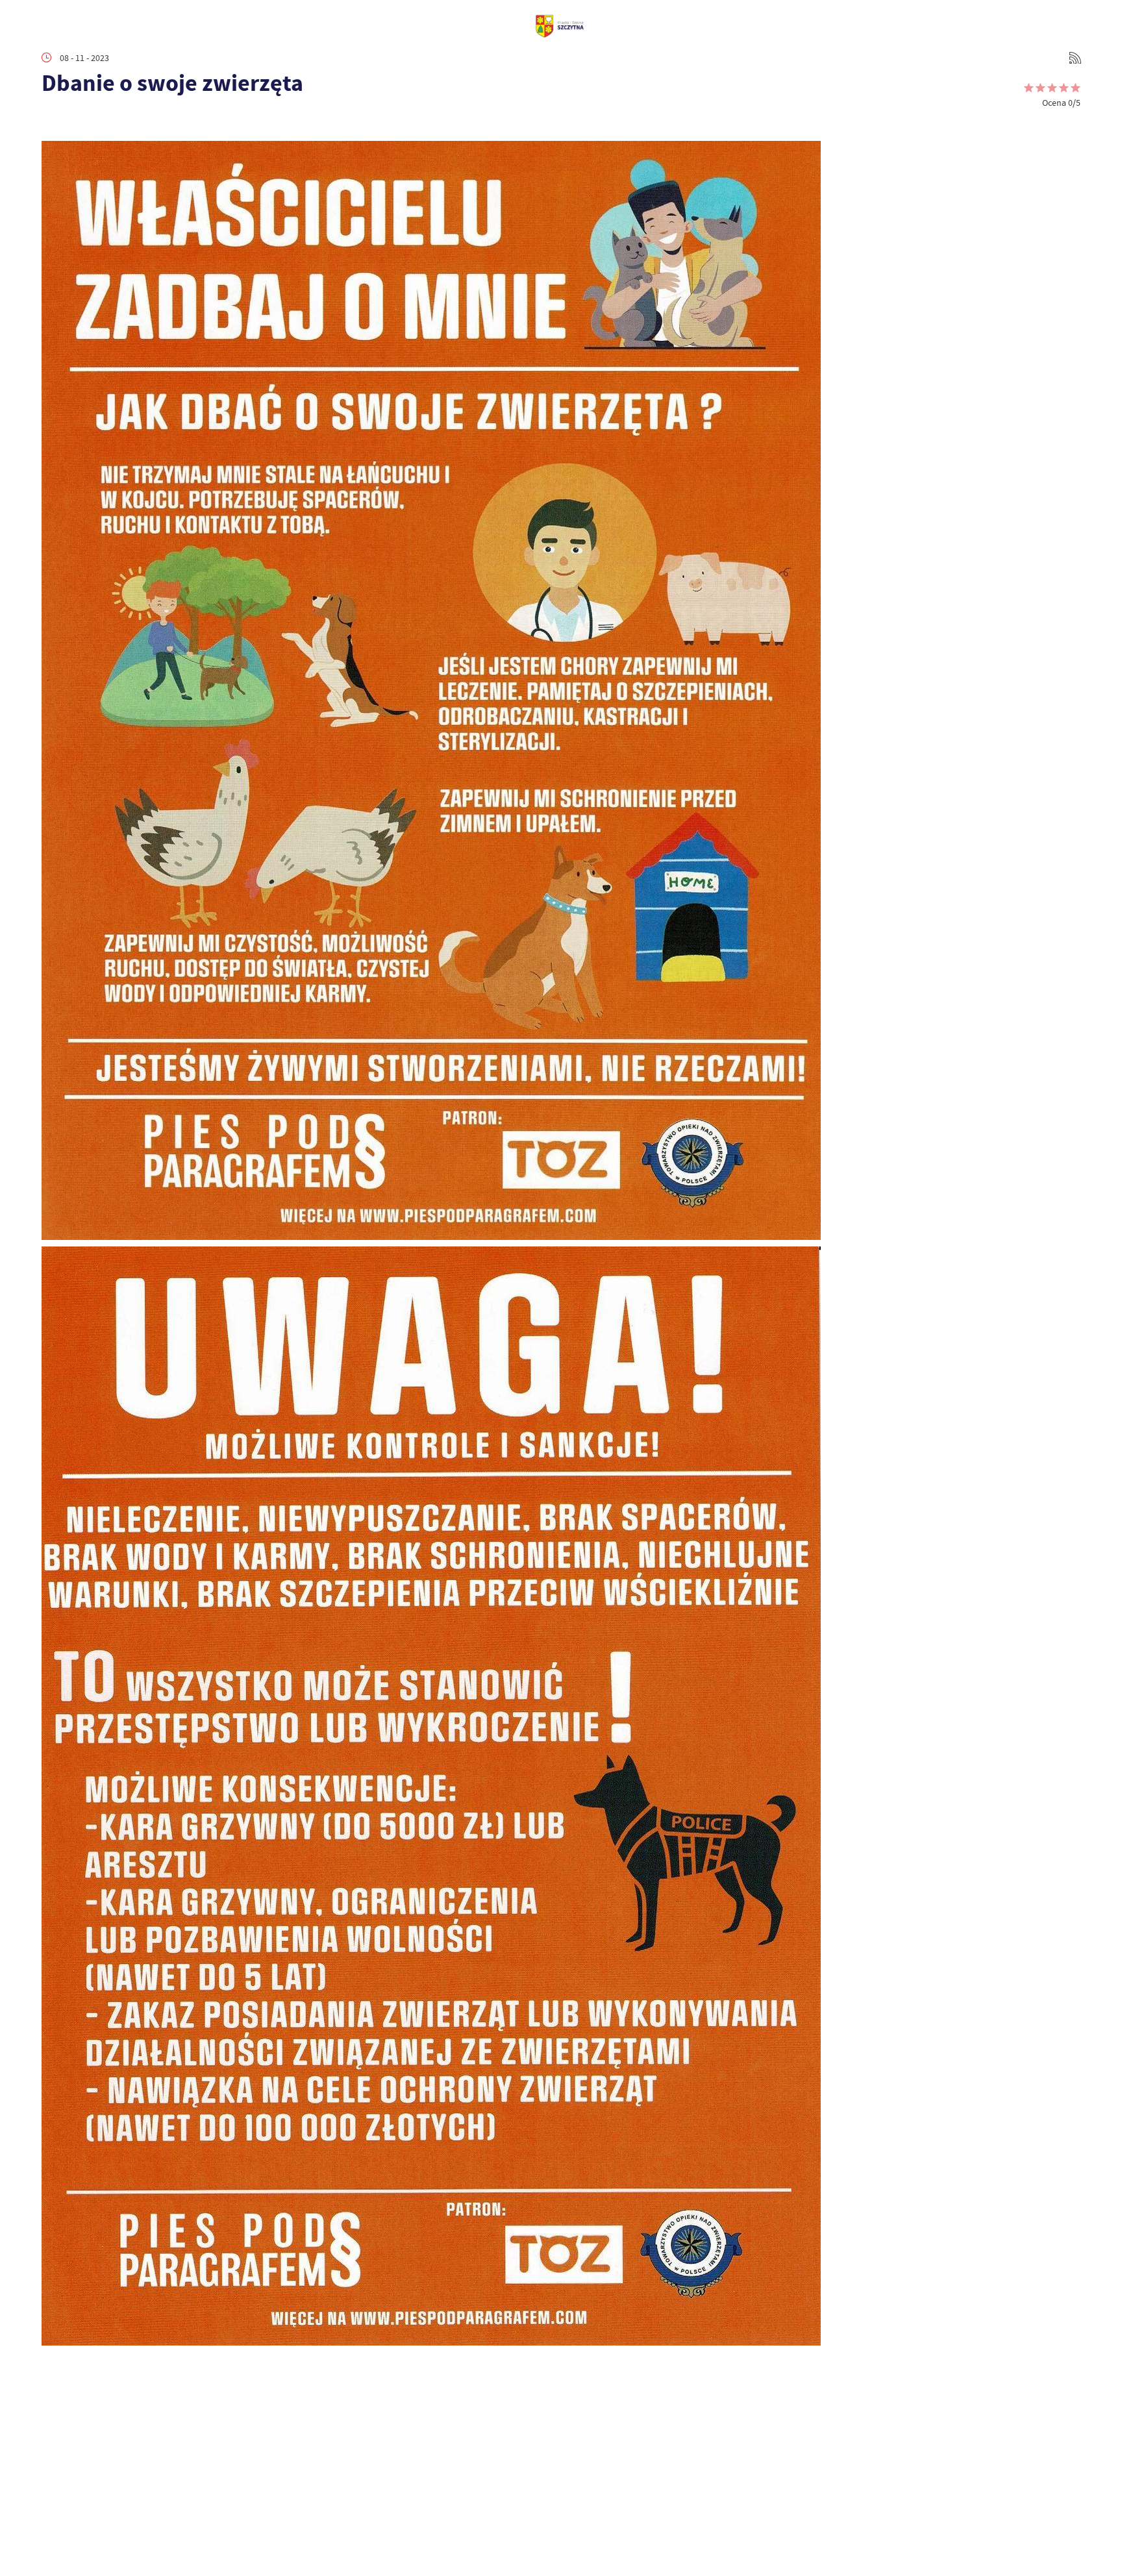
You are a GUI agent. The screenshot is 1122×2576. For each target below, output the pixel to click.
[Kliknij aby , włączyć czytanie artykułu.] (52, 121)
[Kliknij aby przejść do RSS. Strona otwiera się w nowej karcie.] (1075, 58)
